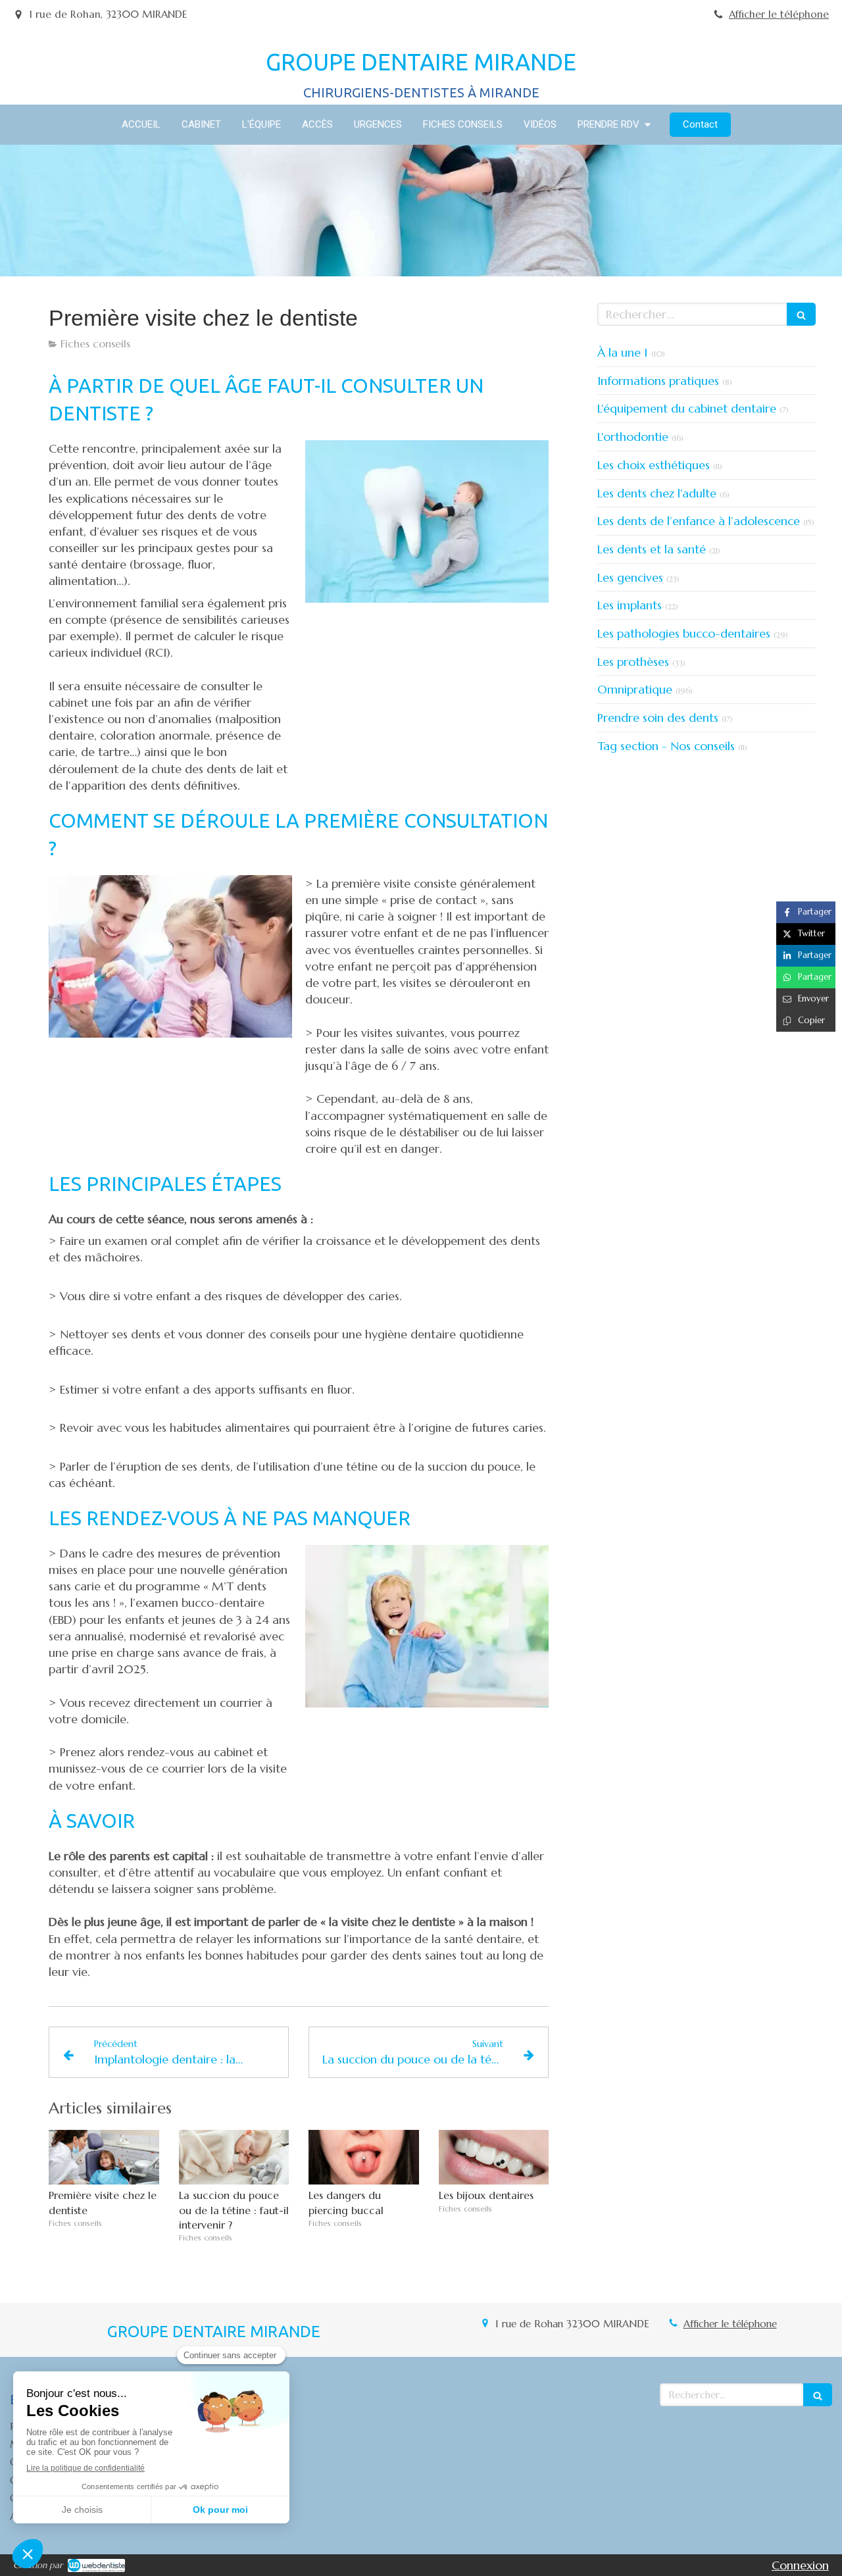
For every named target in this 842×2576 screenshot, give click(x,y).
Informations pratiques (658, 381)
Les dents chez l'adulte (657, 493)
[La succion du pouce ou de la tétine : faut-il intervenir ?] (234, 2158)
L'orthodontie (633, 437)
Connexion (800, 2565)
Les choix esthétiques (654, 465)
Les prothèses (633, 662)
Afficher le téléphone (779, 14)
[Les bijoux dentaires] (494, 2158)
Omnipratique (635, 689)
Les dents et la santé (652, 549)
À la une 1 (623, 352)
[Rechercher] (801, 314)
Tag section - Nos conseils (666, 746)
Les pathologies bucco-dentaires (684, 633)
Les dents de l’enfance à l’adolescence (699, 521)
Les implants (630, 605)
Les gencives (630, 577)
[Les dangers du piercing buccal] (364, 2158)
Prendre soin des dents (658, 718)
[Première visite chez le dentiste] (104, 2158)
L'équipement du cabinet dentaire (687, 408)
